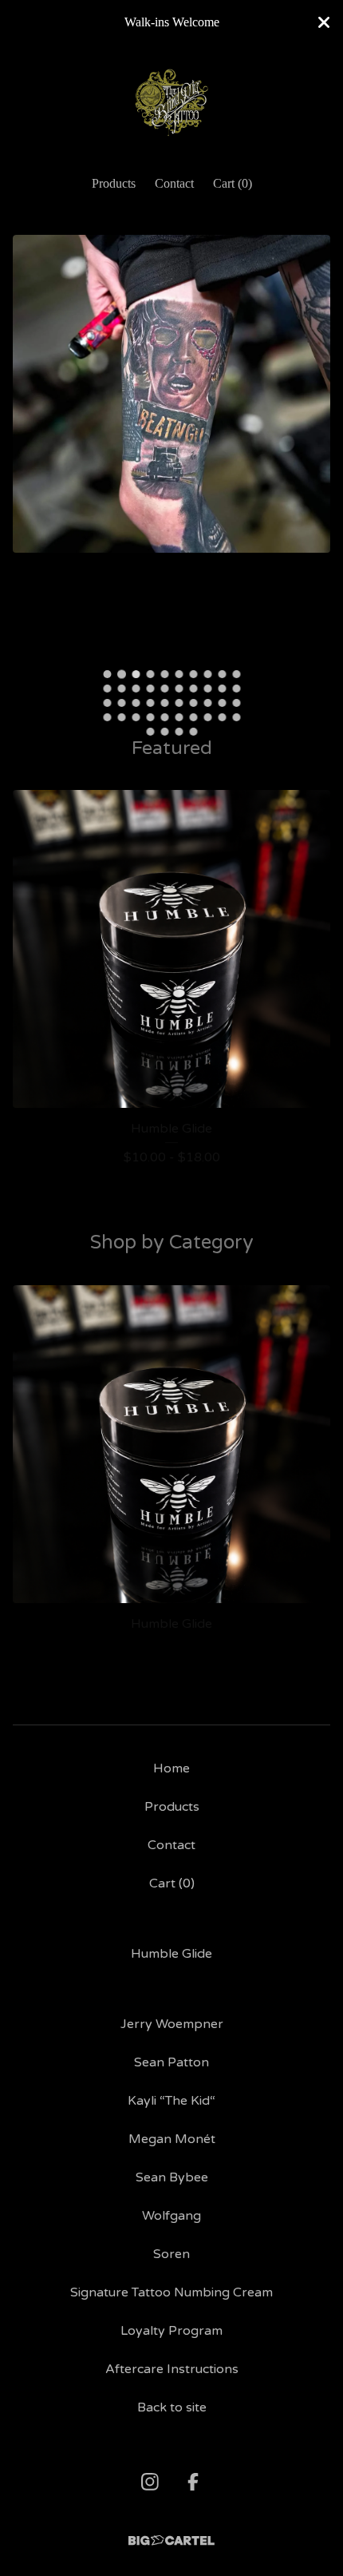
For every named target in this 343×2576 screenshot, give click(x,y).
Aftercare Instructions (172, 2369)
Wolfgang (171, 2216)
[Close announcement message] (324, 22)
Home (171, 1768)
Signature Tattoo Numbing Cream (171, 2292)
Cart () (233, 183)
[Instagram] (150, 2482)
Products (114, 183)
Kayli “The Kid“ (171, 2101)
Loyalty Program (171, 2331)
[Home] (171, 103)
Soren (171, 2254)
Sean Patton (171, 2062)
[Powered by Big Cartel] (171, 2540)
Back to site (172, 2407)
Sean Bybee (172, 2177)
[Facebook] (193, 2482)
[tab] (107, 674)
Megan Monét (172, 2139)
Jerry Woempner (172, 2024)
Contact (174, 183)
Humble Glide (171, 1954)
